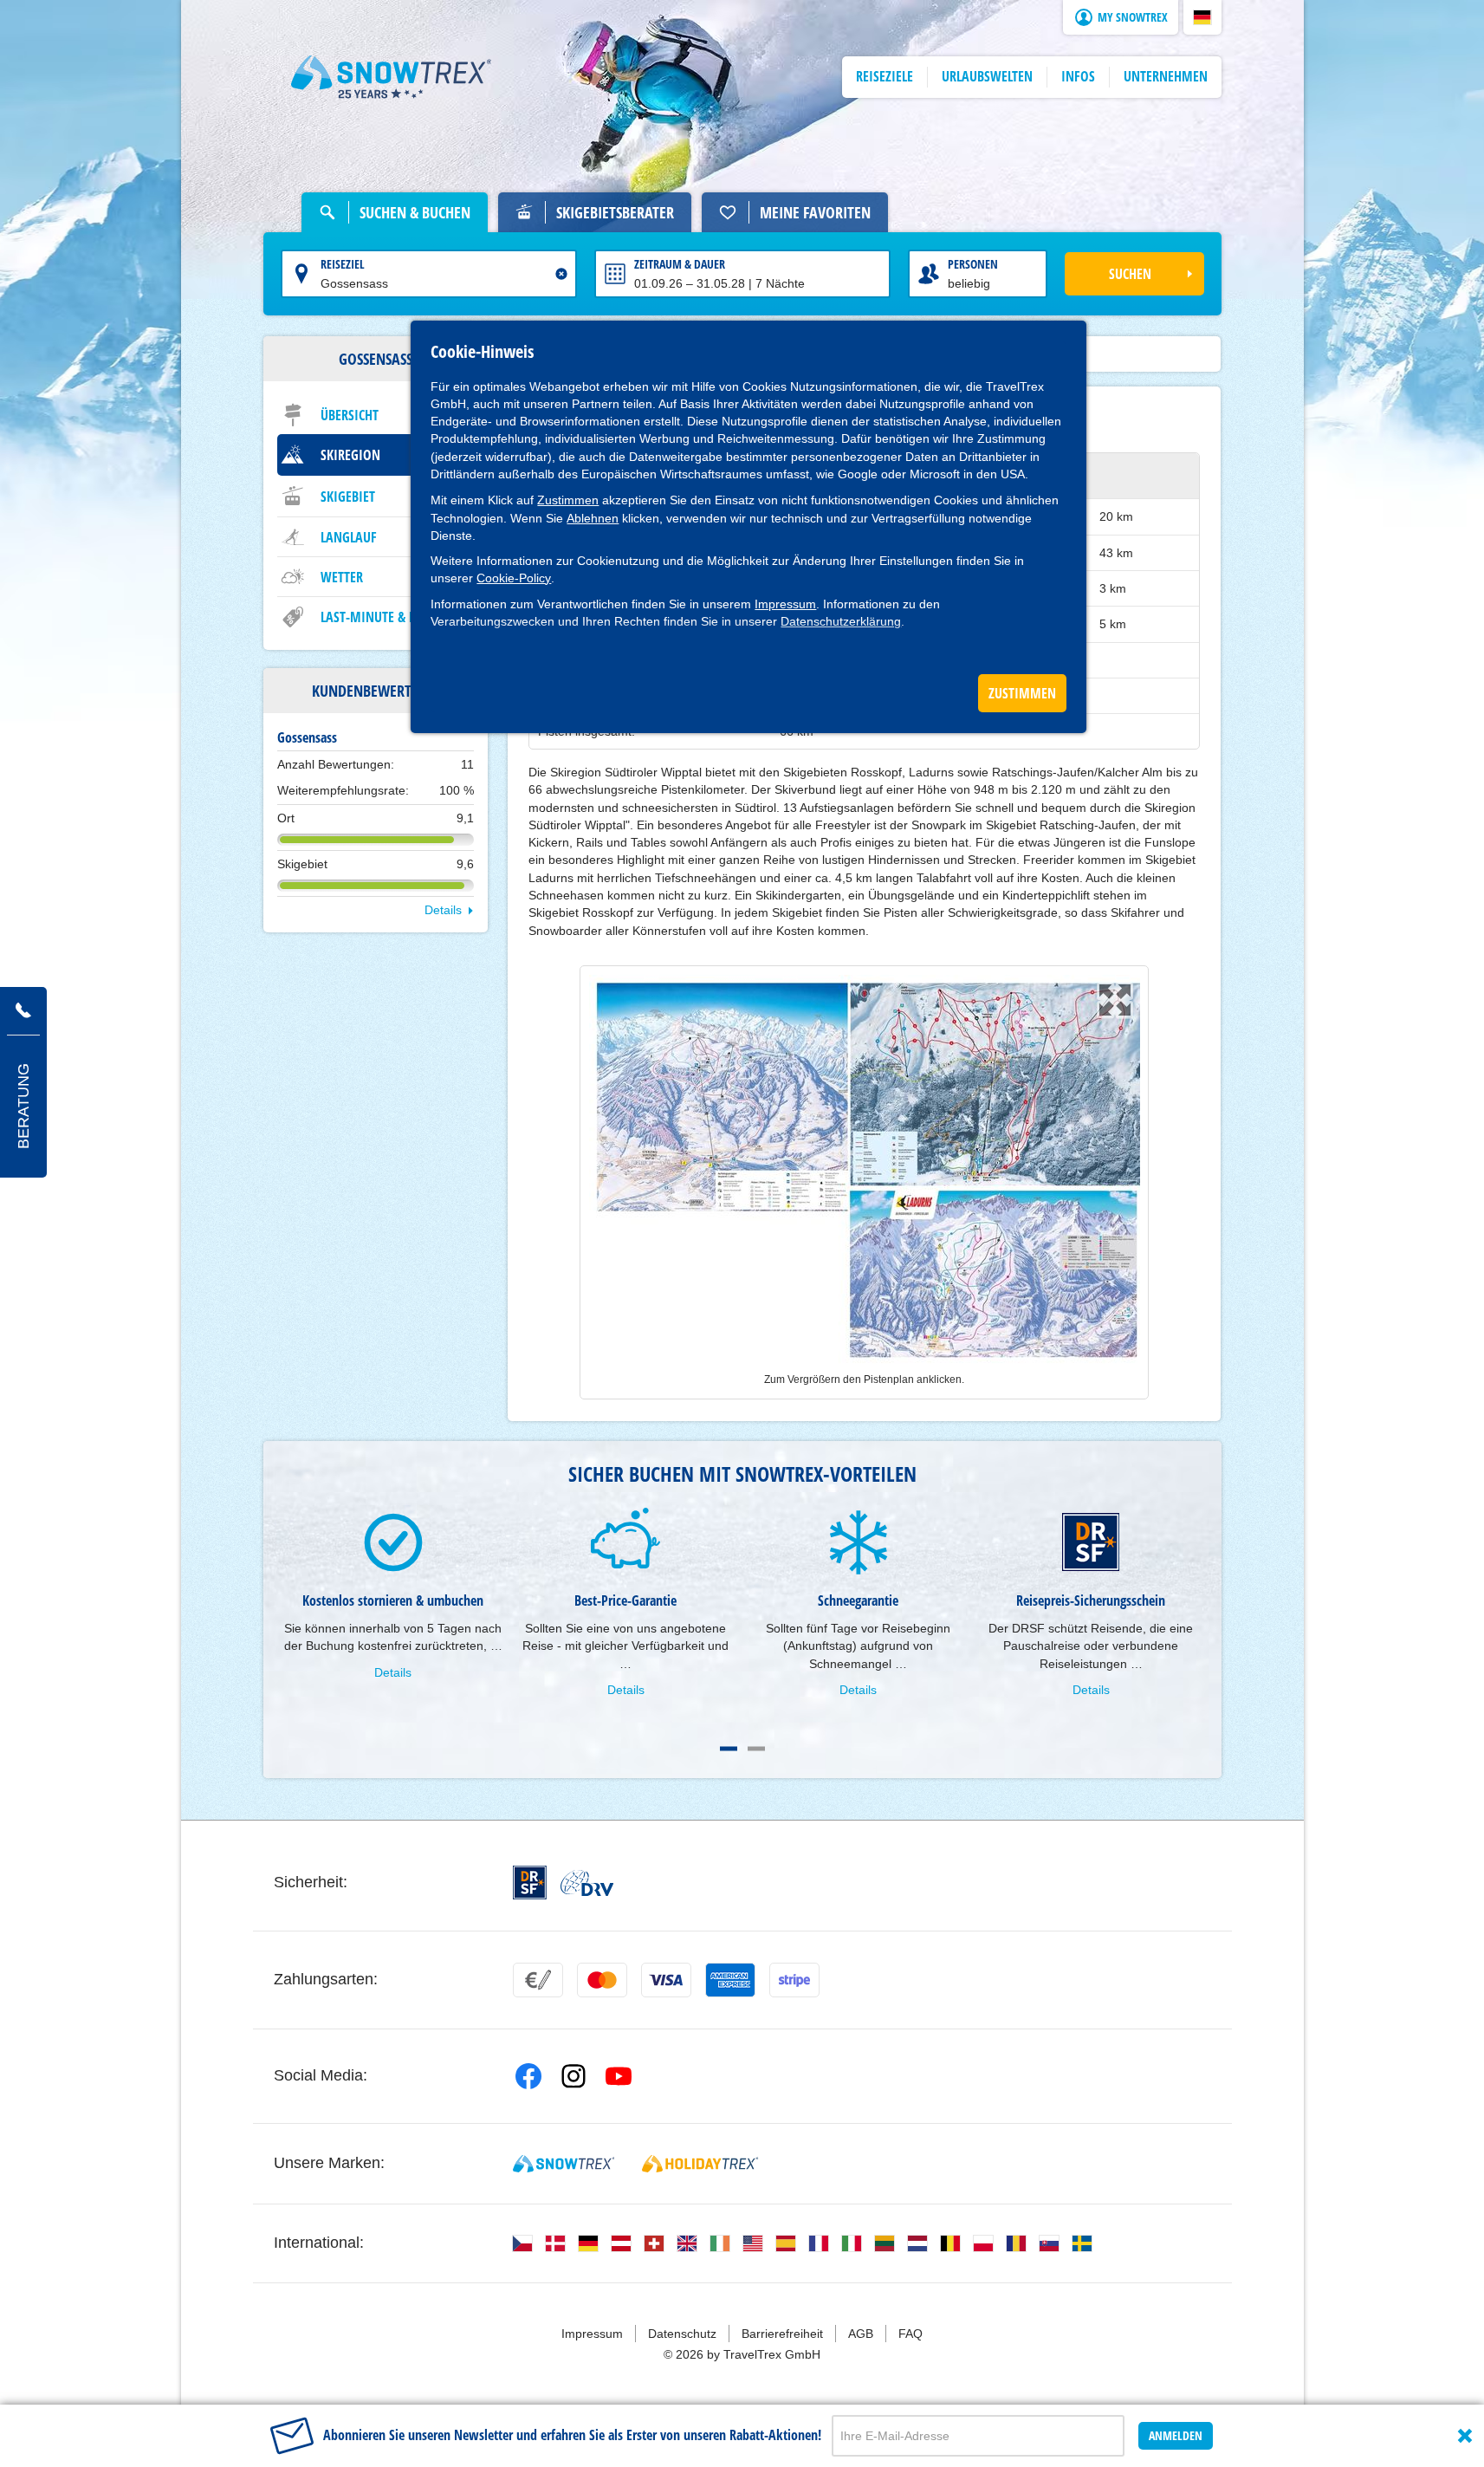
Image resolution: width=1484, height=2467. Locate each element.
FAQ (910, 2334)
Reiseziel (343, 264)
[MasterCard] (602, 1980)
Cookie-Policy (514, 578)
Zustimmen (568, 500)
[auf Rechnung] (538, 1980)
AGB (861, 2334)
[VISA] (666, 1980)
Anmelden (1176, 2435)
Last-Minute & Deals (381, 617)
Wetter (342, 577)
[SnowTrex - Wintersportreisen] (564, 2164)
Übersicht (350, 415)
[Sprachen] (522, 2243)
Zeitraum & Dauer (680, 264)
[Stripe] (794, 1980)
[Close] (1465, 2436)
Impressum (785, 604)
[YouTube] (619, 2076)
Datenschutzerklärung (841, 621)
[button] (1202, 17)
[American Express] (730, 1980)
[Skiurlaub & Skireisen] (392, 77)
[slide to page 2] (756, 1749)
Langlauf (349, 537)
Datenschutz (682, 2334)
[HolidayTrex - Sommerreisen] (700, 2164)
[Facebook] (528, 2076)
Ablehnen (593, 518)
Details (443, 910)
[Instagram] (574, 2076)
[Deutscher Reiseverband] (587, 1883)
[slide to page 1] (729, 1749)
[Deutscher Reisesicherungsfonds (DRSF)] (530, 1883)
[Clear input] (561, 274)
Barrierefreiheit (782, 2334)
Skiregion (350, 455)
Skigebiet (348, 497)
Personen (973, 264)
